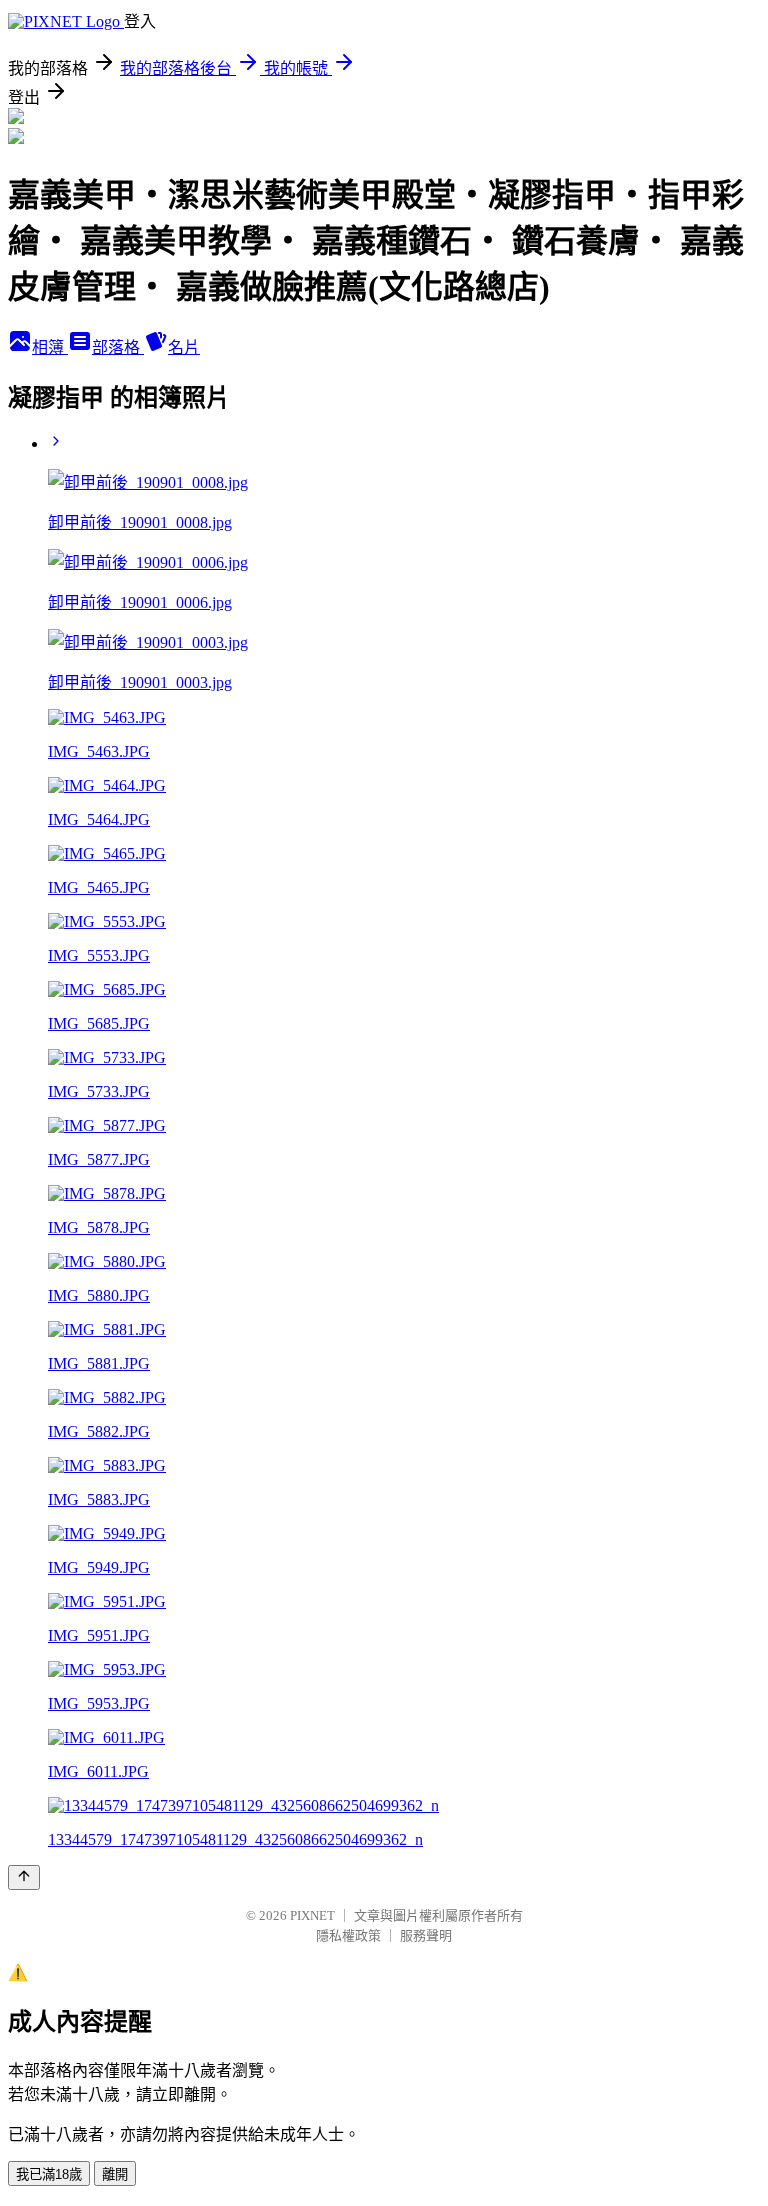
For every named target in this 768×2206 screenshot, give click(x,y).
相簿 (50, 347)
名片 (184, 347)
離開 (115, 2174)
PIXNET (312, 1915)
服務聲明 (426, 1935)
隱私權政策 (348, 1935)
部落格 (118, 347)
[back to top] (24, 1877)
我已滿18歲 (49, 2174)
